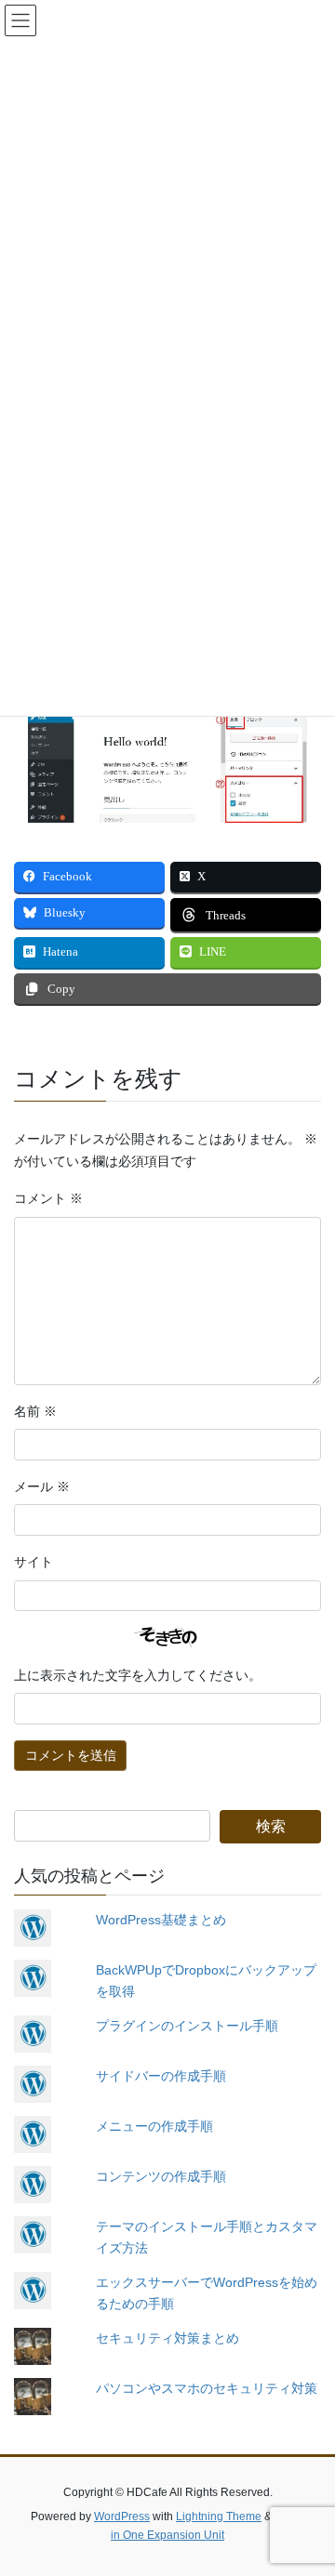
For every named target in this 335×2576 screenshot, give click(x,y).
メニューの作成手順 (154, 2126)
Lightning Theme (219, 2517)
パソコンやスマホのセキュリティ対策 (207, 2388)
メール (42, 1487)
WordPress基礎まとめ (161, 1920)
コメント (48, 1199)
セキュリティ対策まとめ (167, 2338)
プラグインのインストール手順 (187, 2026)
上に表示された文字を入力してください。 (138, 1676)
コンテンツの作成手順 (161, 2176)
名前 (35, 1412)
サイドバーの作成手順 (161, 2076)
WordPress (122, 2517)
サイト (33, 1562)
